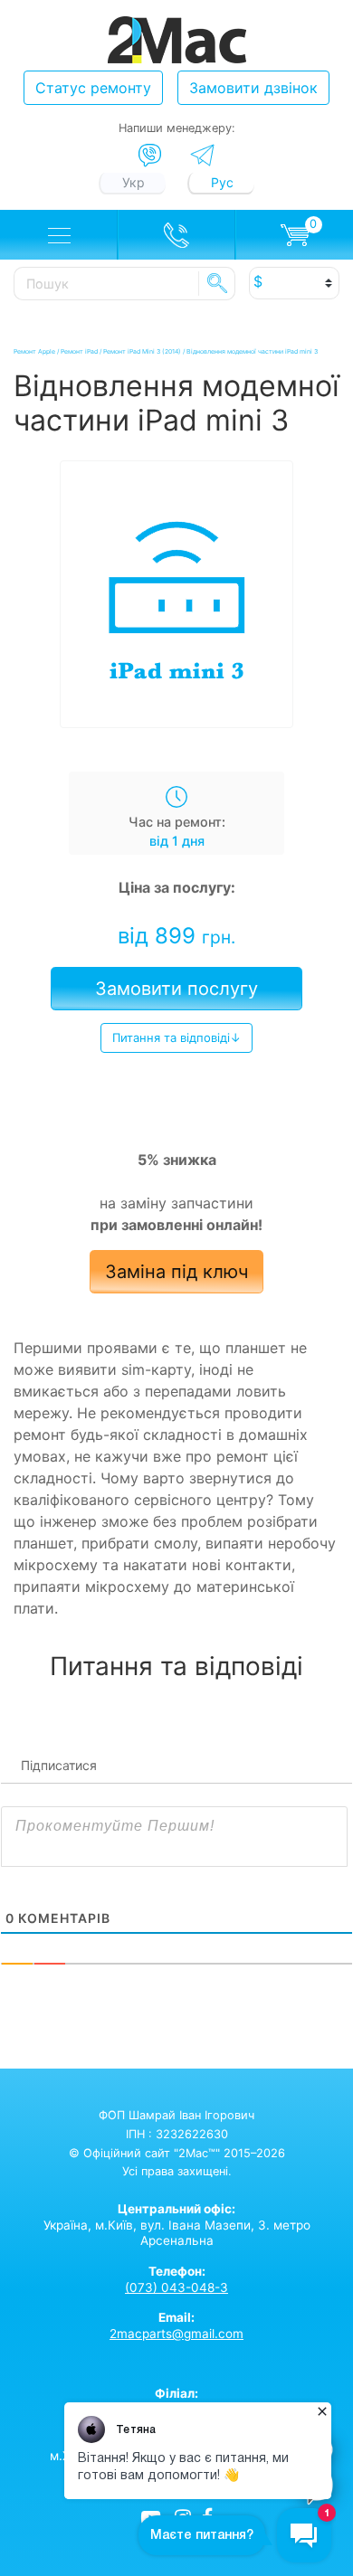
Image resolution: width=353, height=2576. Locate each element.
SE (217, 283)
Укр (134, 182)
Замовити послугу (176, 989)
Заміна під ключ (176, 1272)
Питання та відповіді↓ (176, 1037)
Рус (222, 182)
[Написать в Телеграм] (202, 155)
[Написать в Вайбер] (150, 156)
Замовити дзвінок (253, 88)
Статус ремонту (93, 88)
